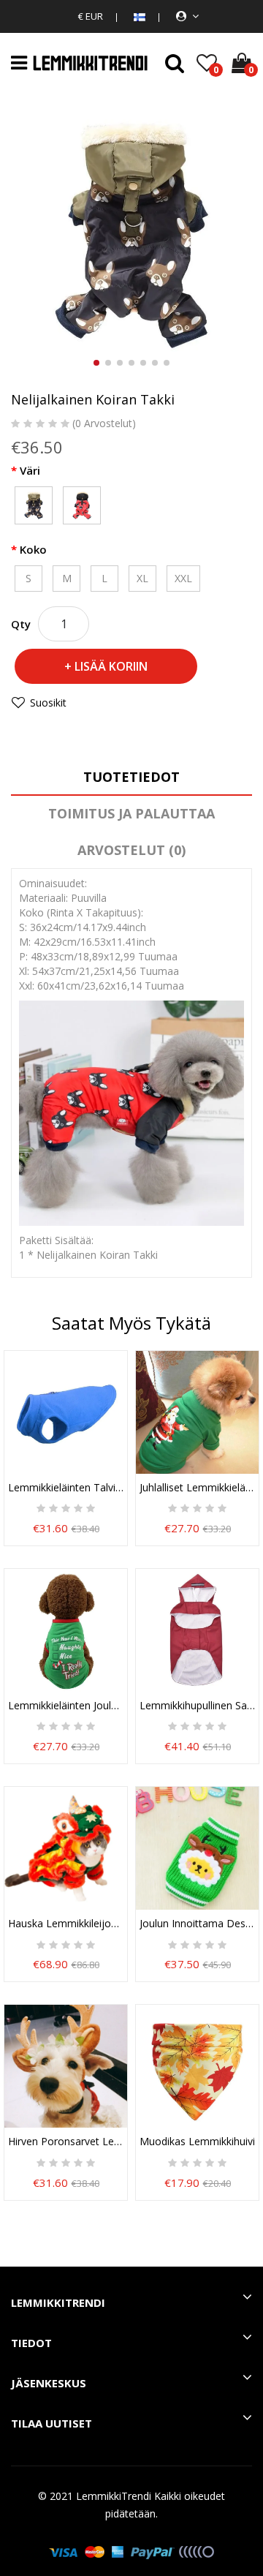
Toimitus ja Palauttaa (131, 813)
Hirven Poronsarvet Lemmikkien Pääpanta (66, 2142)
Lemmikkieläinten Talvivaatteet (66, 1488)
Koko (33, 549)
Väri (30, 470)
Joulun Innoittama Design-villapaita (197, 1924)
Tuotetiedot (131, 777)
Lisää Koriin (111, 666)
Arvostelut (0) (131, 850)
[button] (96, 363)
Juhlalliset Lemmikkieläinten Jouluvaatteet (197, 1488)
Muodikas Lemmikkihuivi (197, 2142)
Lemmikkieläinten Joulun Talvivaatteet (66, 1706)
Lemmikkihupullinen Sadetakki (197, 1706)
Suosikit (48, 703)
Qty (21, 624)
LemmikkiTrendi (114, 2496)
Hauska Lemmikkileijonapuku (66, 1924)
